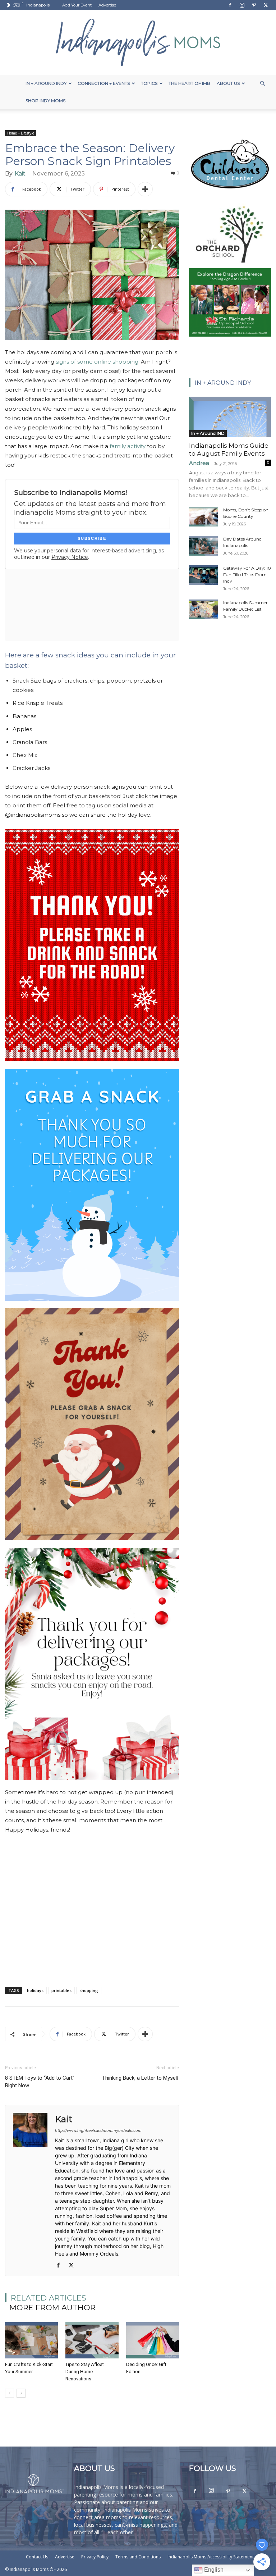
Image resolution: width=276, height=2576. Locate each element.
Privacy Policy (95, 2557)
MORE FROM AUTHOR (52, 2308)
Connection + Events (104, 83)
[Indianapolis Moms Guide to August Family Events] (230, 417)
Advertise (107, 5)
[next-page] (21, 2393)
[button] (262, 84)
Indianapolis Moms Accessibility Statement (211, 2557)
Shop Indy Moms (45, 101)
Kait (20, 174)
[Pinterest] (254, 5)
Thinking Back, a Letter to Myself (141, 2078)
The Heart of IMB (189, 83)
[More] (145, 189)
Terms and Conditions (138, 2557)
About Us (228, 83)
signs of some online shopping (97, 362)
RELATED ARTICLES (49, 2298)
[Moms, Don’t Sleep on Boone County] (203, 517)
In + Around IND (208, 433)
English (213, 2570)
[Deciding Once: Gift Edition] (153, 2340)
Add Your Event (77, 5)
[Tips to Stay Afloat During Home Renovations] (92, 2340)
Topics (149, 83)
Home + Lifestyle (21, 133)
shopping (89, 1990)
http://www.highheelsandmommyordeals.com (98, 2130)
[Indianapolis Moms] (138, 42)
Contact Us (37, 2557)
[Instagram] (242, 5)
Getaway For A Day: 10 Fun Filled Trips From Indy (247, 575)
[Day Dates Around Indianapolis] (203, 546)
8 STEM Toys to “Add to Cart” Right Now (40, 2082)
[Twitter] (266, 5)
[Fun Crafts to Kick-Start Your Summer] (31, 2340)
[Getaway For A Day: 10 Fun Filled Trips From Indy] (203, 575)
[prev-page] (10, 2393)
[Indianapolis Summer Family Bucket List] (203, 609)
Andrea (199, 463)
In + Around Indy (46, 83)
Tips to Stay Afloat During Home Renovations (85, 2372)
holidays (35, 1990)
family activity (128, 446)
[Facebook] (230, 5)
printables (61, 1990)
